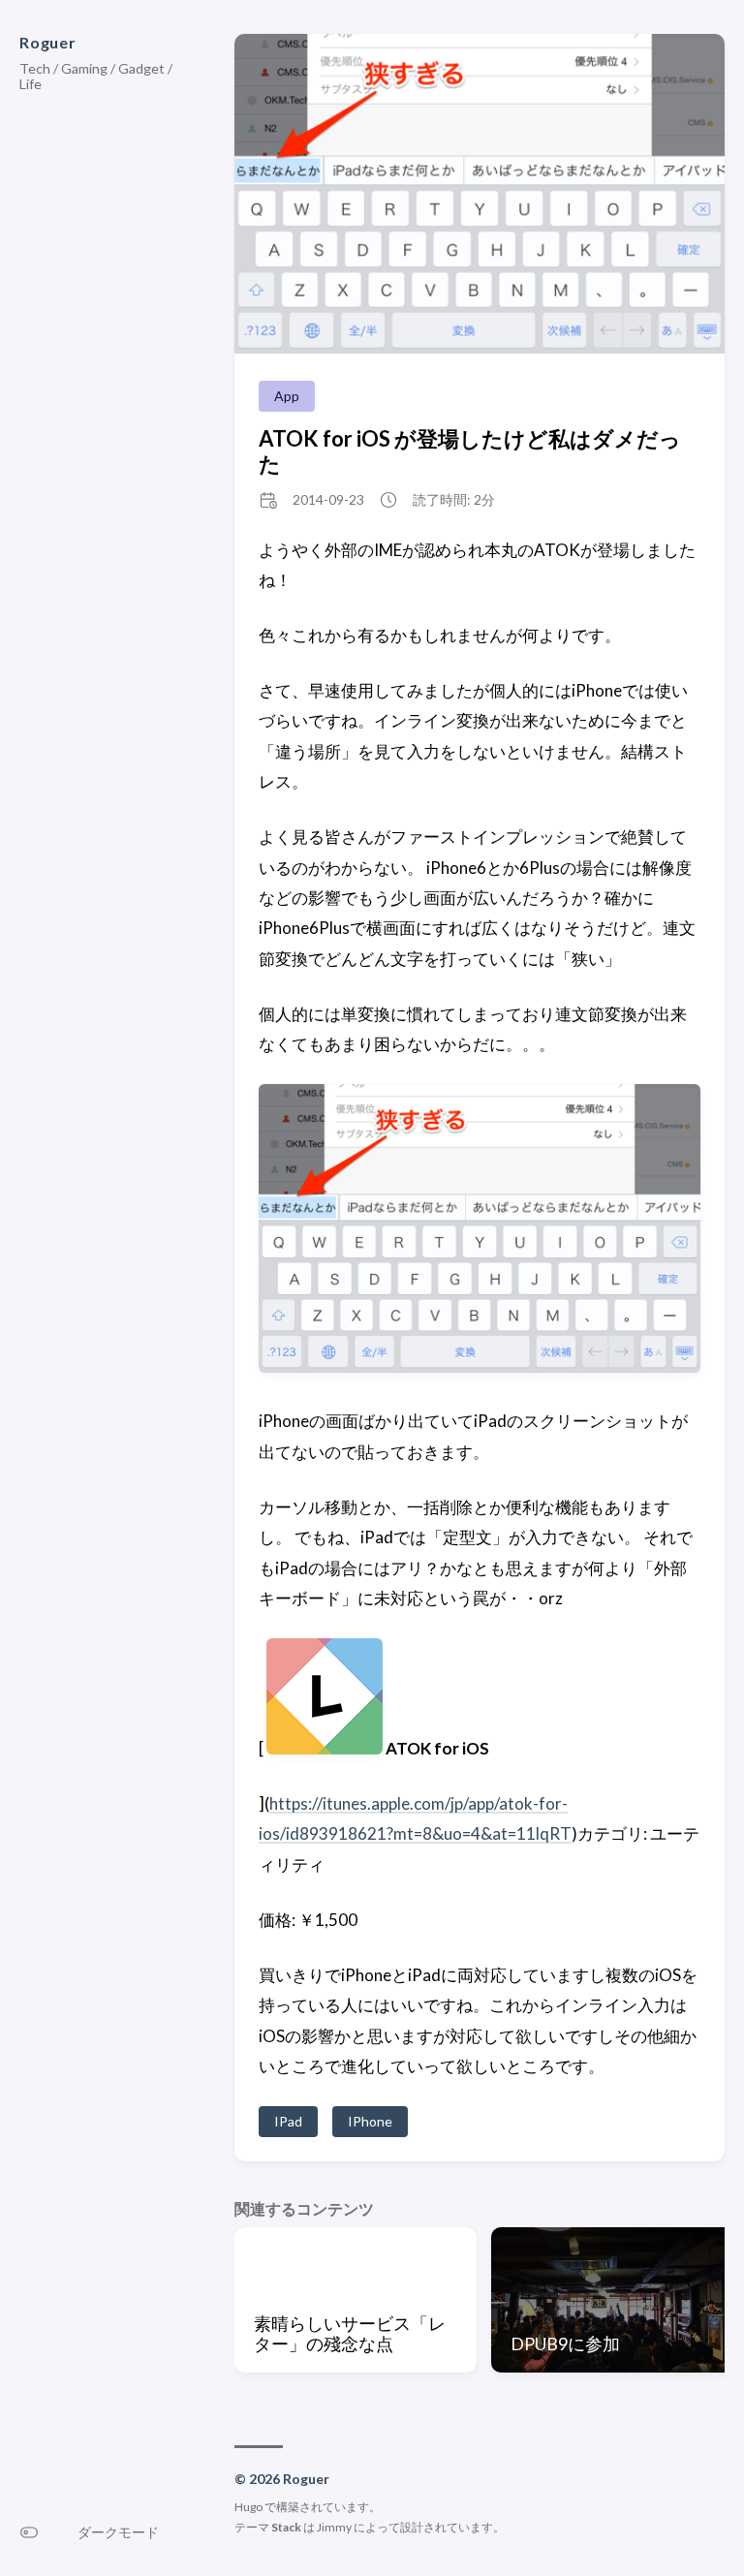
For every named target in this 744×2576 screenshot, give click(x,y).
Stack (286, 2527)
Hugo (248, 2507)
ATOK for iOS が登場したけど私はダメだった (470, 450)
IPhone (370, 2121)
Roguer (48, 42)
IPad (288, 2121)
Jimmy (334, 2527)
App (287, 396)
